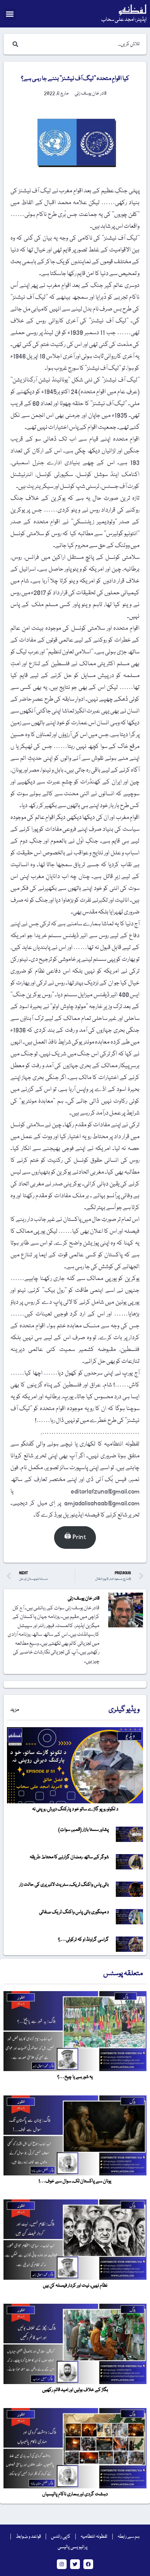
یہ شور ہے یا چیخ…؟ (75, 2077)
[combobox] (82, 44)
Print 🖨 (75, 1537)
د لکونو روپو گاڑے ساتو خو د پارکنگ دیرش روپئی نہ (75, 1809)
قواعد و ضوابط (28, 2537)
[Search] (14, 44)
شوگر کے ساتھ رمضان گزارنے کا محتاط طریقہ (69, 1857)
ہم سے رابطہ (129, 2537)
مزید (15, 1710)
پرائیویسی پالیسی (73, 2547)
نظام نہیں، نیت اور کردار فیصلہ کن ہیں (75, 2286)
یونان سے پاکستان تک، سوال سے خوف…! (75, 2181)
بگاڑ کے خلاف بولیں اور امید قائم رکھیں (75, 2390)
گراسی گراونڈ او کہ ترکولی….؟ (83, 1940)
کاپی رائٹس (61, 2537)
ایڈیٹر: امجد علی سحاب (124, 20)
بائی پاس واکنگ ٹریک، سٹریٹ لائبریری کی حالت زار (64, 1885)
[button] (10, 14)
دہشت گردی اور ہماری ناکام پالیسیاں (75, 2494)
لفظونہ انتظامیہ (94, 2537)
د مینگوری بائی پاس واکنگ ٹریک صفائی (74, 1912)
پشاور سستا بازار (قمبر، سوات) (84, 1830)
